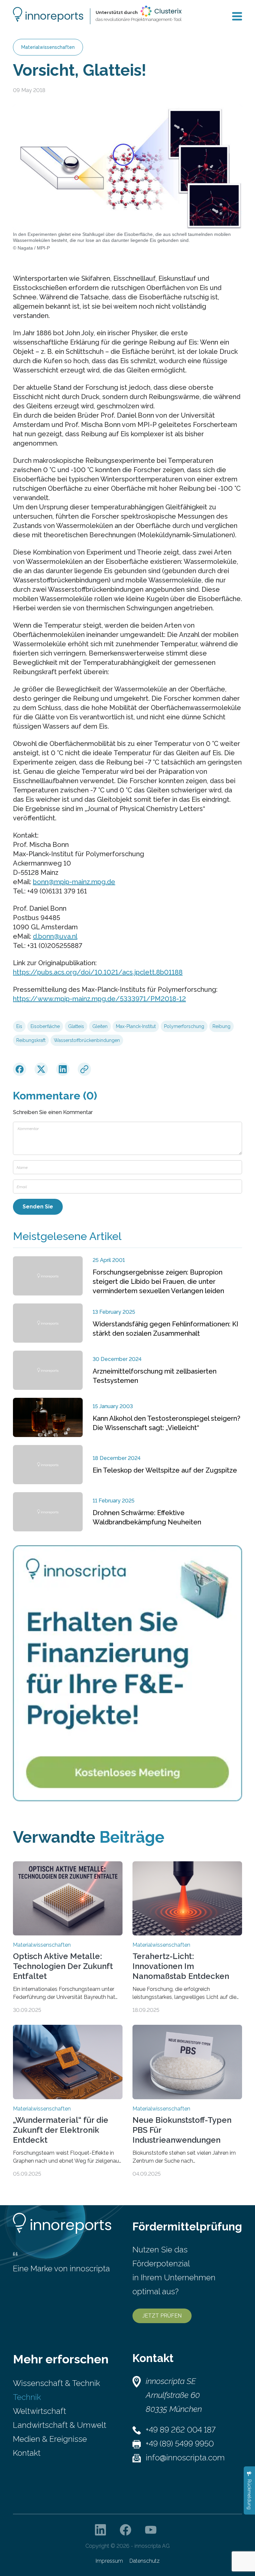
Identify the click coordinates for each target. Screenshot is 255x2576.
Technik (27, 2397)
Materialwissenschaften (48, 47)
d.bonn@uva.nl (55, 936)
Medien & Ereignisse (50, 2439)
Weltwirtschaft (40, 2411)
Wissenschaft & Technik (56, 2383)
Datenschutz (145, 2561)
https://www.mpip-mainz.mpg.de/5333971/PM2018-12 (99, 999)
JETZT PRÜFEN (162, 2316)
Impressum (109, 2561)
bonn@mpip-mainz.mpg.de (74, 882)
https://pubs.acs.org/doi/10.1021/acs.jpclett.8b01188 (98, 972)
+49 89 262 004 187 (181, 2430)
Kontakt (27, 2453)
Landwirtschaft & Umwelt (60, 2425)
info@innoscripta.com (185, 2458)
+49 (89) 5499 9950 (180, 2444)
